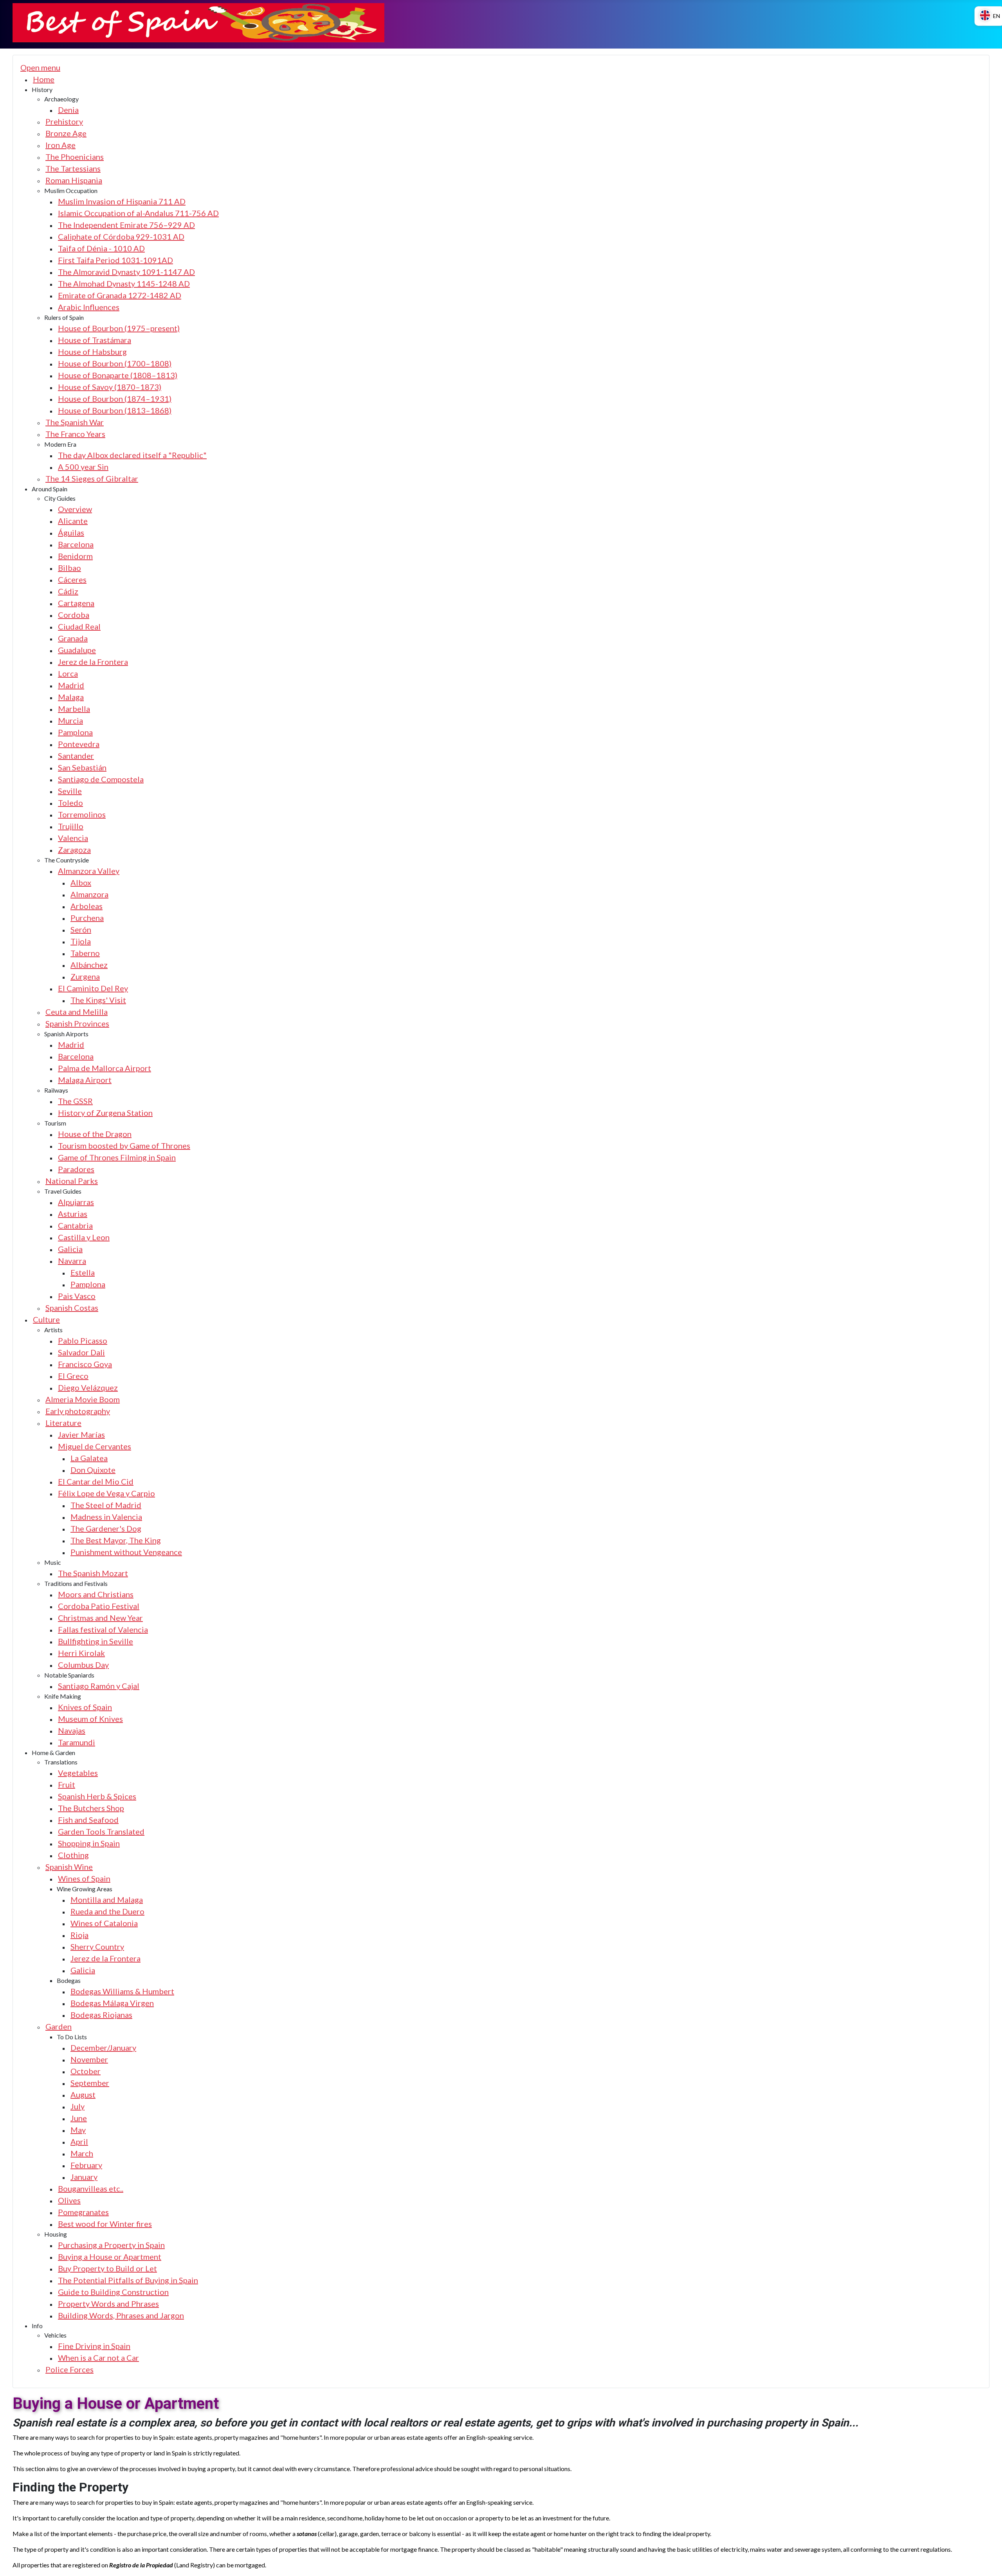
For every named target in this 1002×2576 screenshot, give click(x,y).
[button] (42, 89)
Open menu (40, 67)
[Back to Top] (987, 2560)
